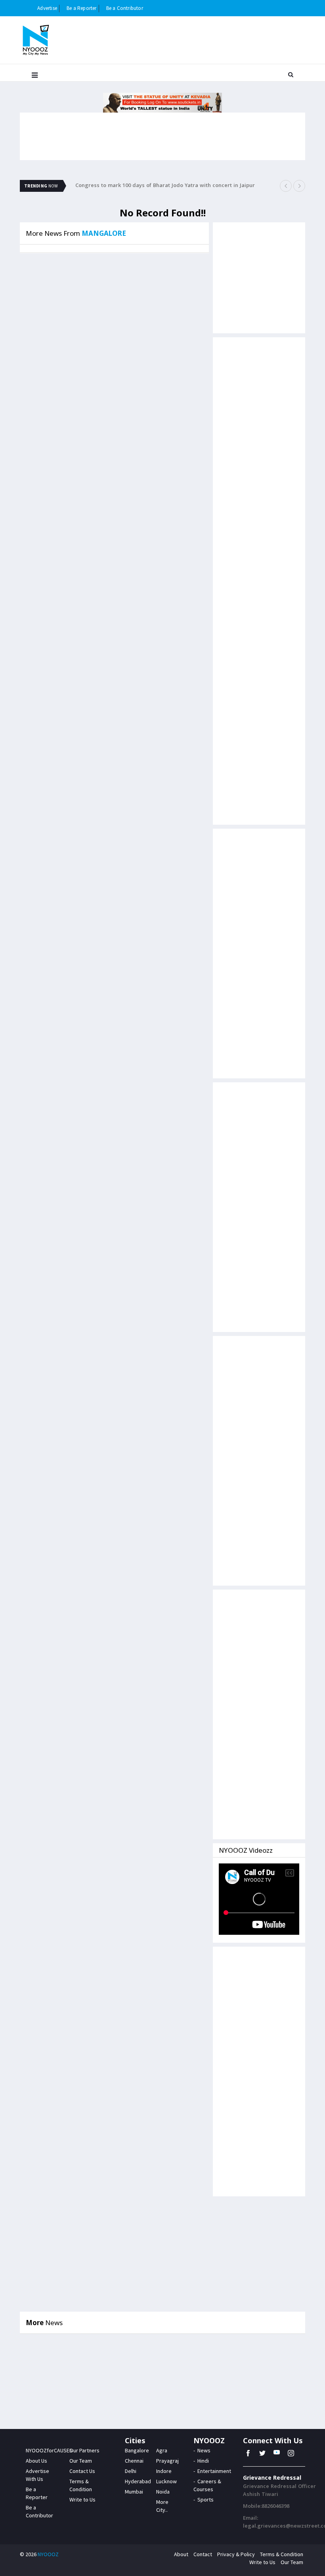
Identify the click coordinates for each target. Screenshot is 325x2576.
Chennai (134, 2461)
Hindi (203, 2461)
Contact (203, 2554)
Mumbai (134, 2492)
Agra (162, 2450)
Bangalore (137, 2450)
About (181, 2554)
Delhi (131, 2471)
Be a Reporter (82, 8)
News (204, 2450)
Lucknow (166, 2481)
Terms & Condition (282, 2554)
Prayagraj (167, 2461)
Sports (206, 2500)
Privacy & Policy (236, 2554)
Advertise (47, 8)
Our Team (81, 2461)
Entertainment (214, 2471)
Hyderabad (138, 2481)
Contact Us (82, 2471)
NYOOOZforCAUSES (49, 2450)
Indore (164, 2471)
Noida (163, 2492)
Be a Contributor (125, 8)
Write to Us (82, 2500)
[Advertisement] (259, 462)
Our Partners (84, 2450)
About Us (36, 2461)
